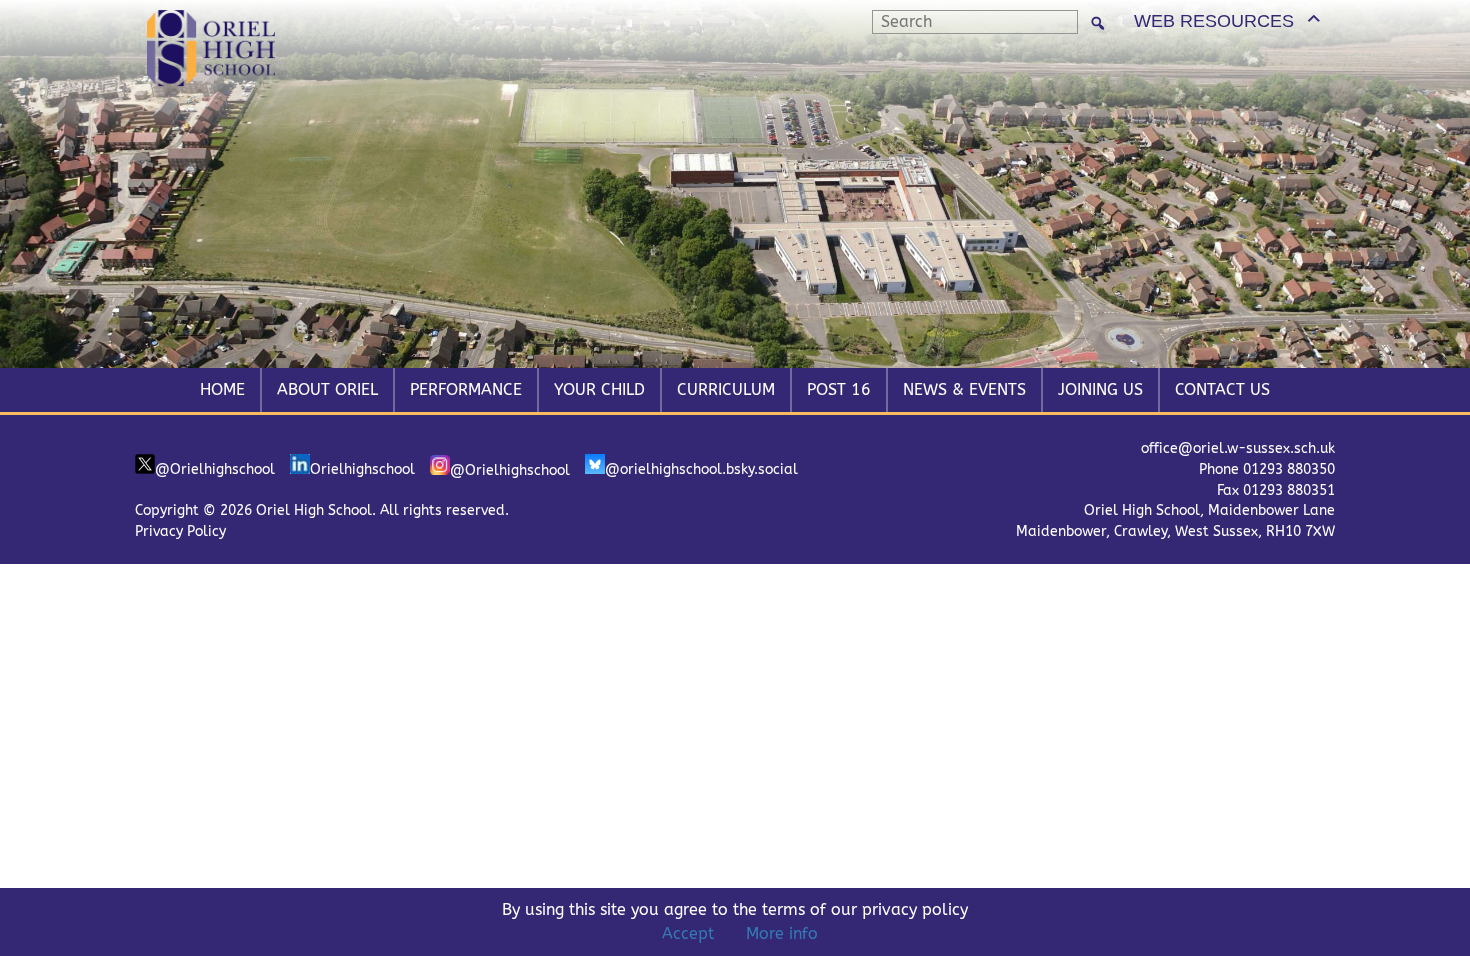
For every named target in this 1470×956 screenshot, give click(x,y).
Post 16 (839, 389)
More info (782, 933)
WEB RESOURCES (1214, 21)
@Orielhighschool (215, 469)
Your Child (599, 389)
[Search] (1098, 22)
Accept (688, 933)
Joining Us (1100, 389)
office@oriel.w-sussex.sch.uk (1238, 448)
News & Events (964, 389)
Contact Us (1222, 389)
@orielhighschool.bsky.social (701, 469)
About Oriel (327, 389)
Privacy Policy (180, 531)
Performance (466, 389)
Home (222, 389)
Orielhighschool (362, 469)
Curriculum (726, 389)
